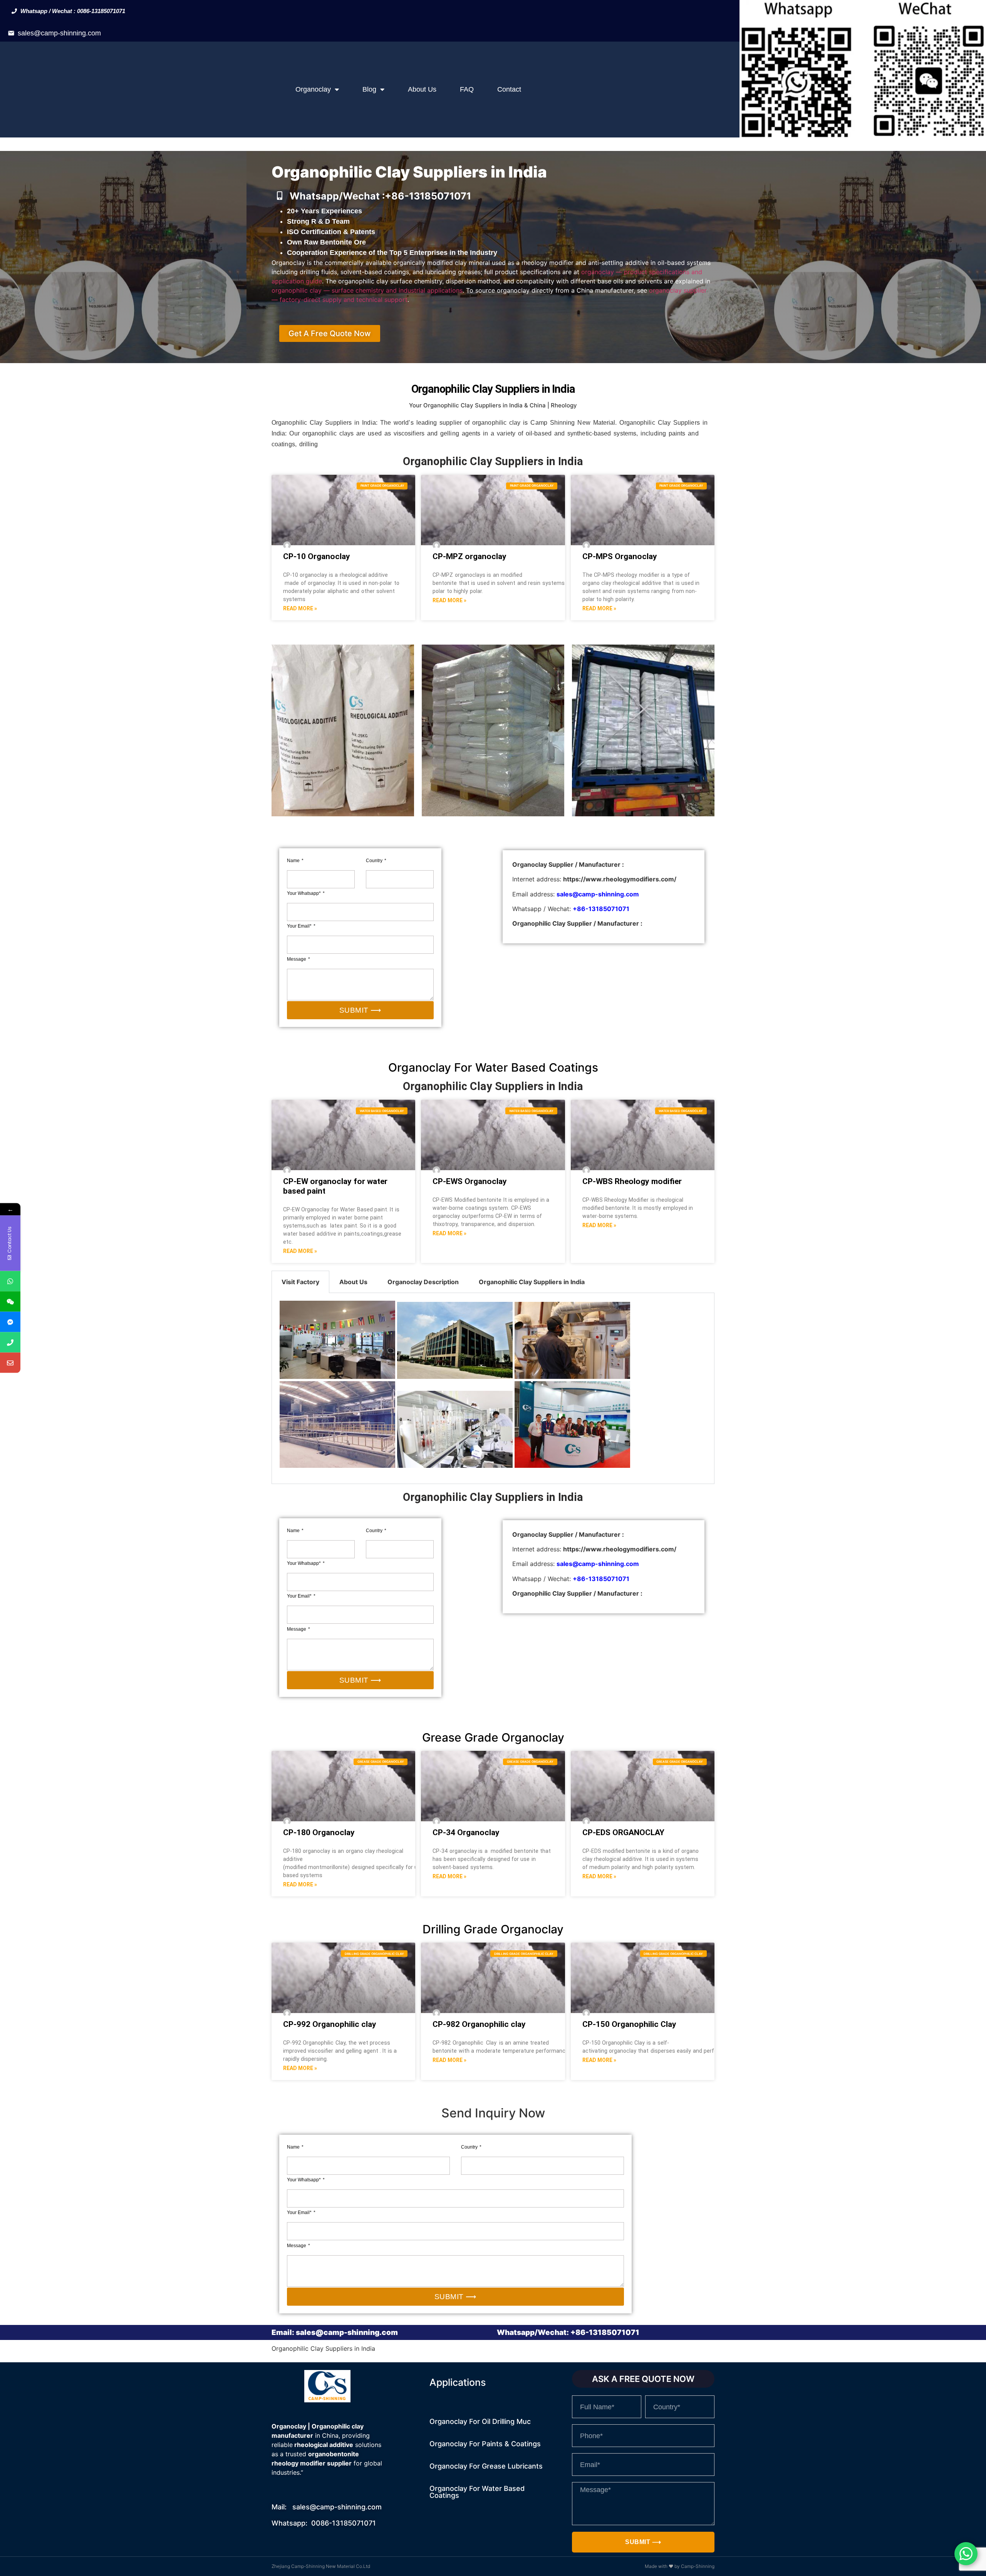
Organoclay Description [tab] (423, 1282)
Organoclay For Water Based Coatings (477, 2492)
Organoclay (313, 89)
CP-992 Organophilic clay (330, 2024)
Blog (369, 89)
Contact (509, 89)
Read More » (300, 608)
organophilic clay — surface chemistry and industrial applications (367, 290)
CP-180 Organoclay (319, 1832)
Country (375, 861)
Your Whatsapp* (304, 893)
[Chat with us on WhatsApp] (966, 2554)
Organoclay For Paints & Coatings (485, 2444)
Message (297, 959)
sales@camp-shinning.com (59, 33)
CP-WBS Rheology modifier (632, 1181)
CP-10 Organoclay (317, 556)
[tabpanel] (493, 1388)
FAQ (467, 89)
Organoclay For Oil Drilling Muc (480, 2421)
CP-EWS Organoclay (470, 1181)
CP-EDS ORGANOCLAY (623, 1832)
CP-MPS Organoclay (620, 556)
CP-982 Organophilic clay (479, 2024)
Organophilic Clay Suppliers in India (493, 1086)
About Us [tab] (353, 1282)
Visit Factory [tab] (300, 1282)
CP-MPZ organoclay (470, 556)
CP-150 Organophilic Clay (629, 2024)
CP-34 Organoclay (466, 1832)
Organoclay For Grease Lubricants (486, 2466)
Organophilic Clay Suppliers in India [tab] (532, 1282)
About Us (422, 89)
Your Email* (300, 926)
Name (294, 861)
